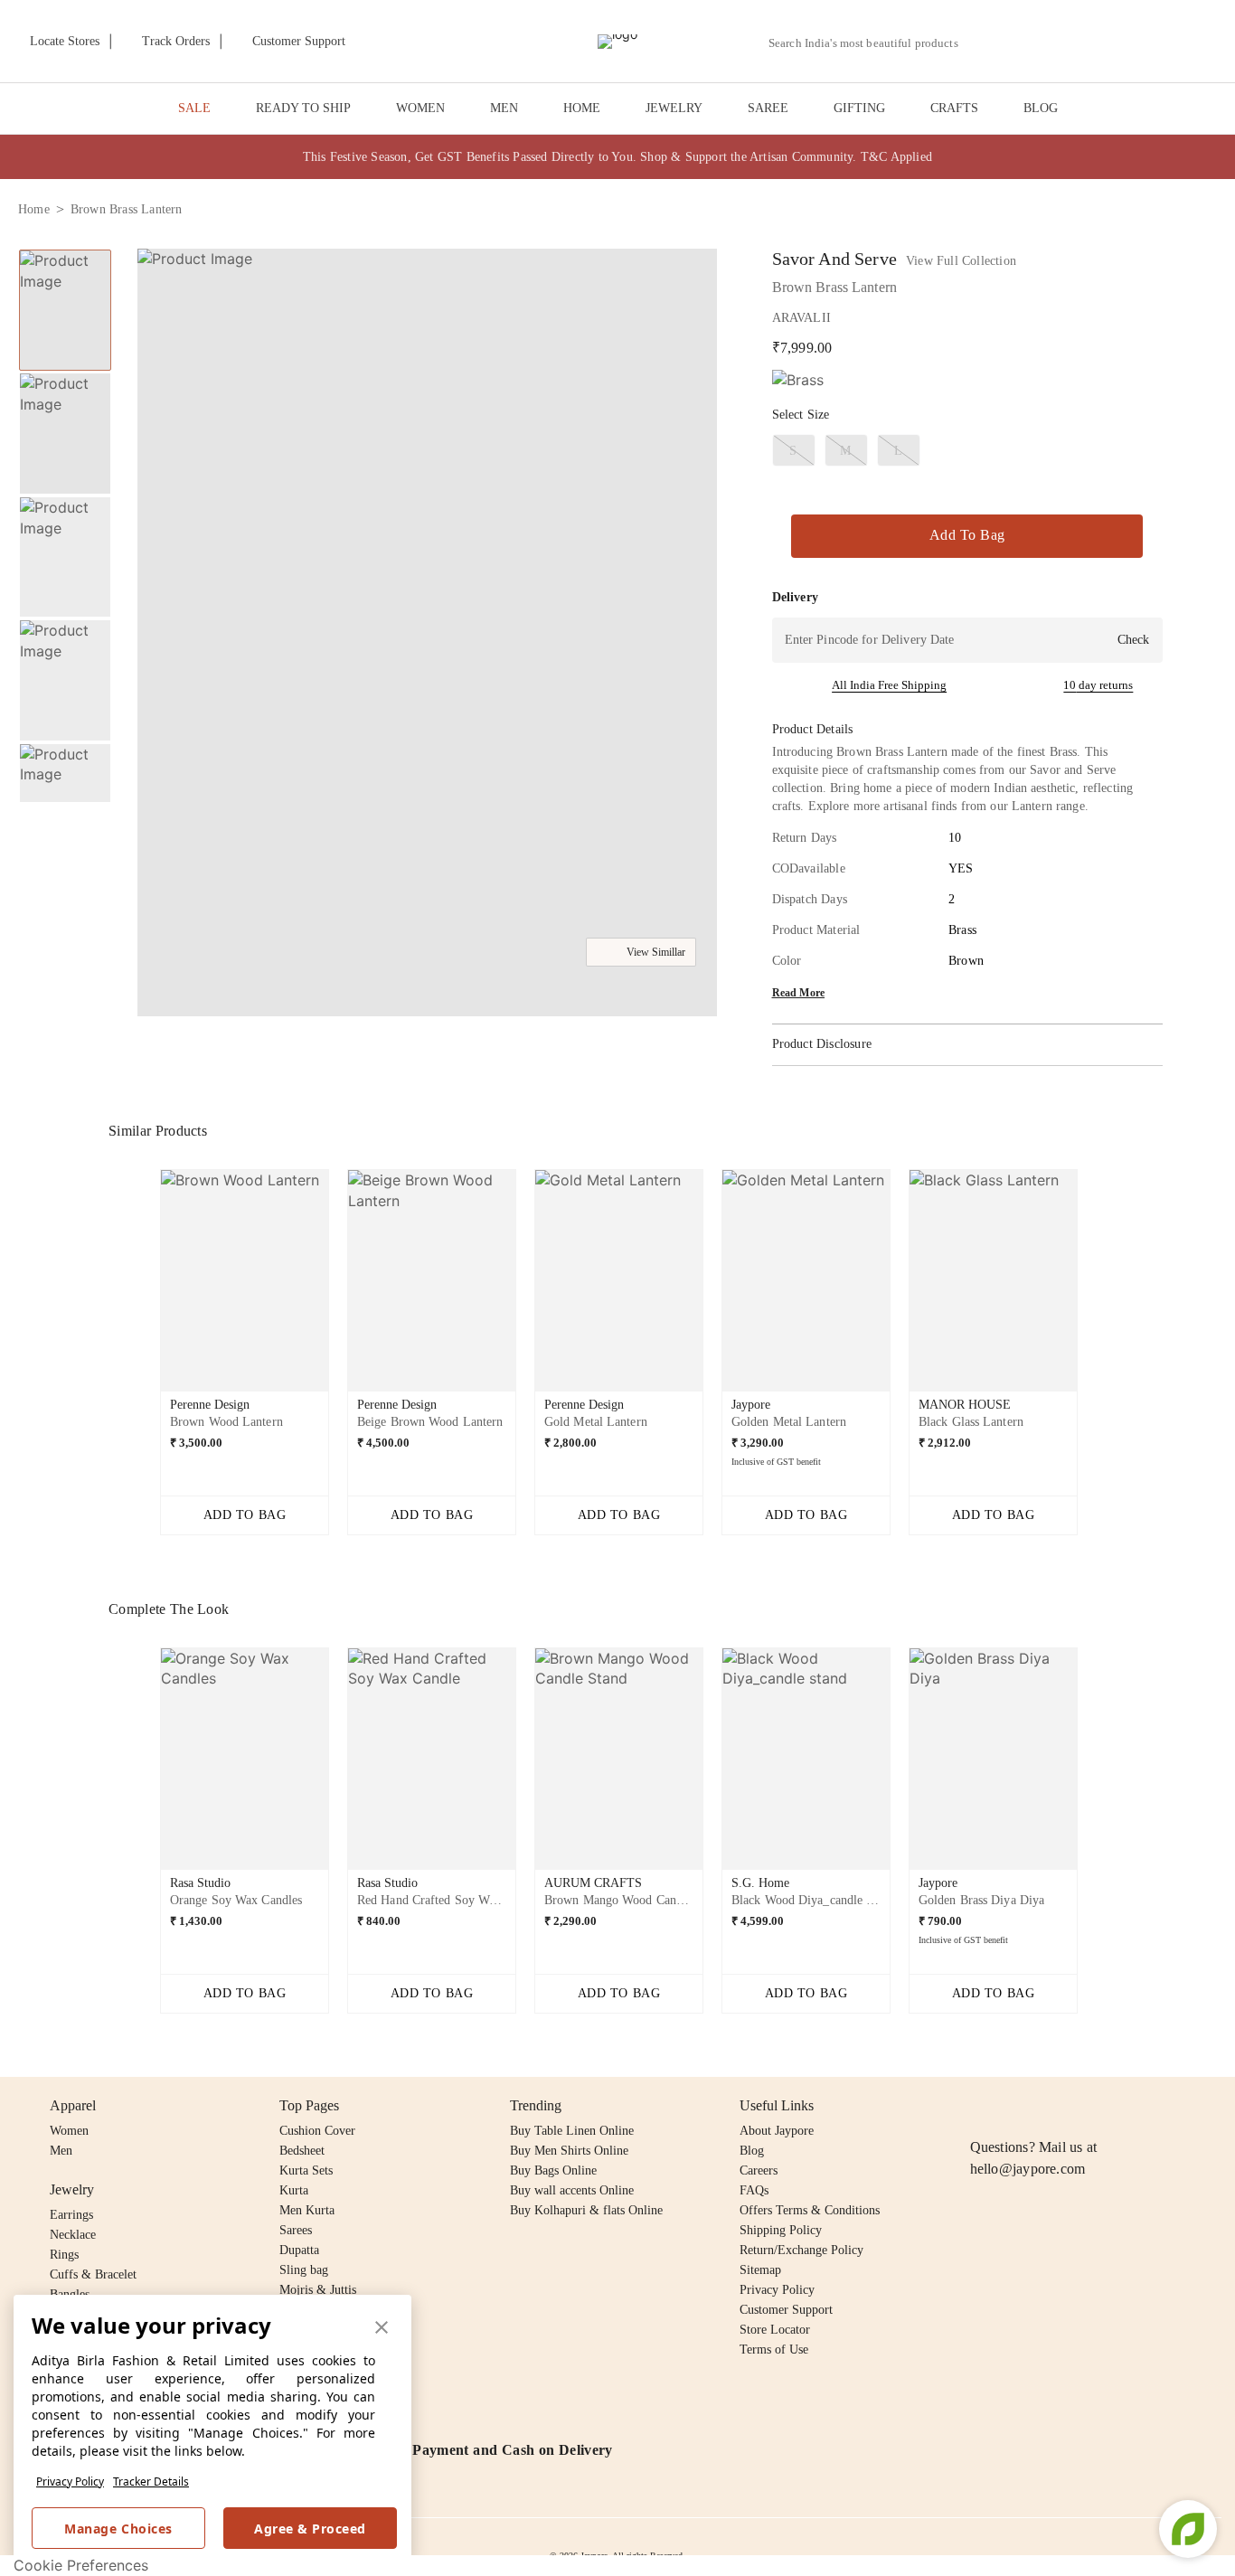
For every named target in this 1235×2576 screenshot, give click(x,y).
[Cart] (1116, 42)
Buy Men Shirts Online (569, 2151)
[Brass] (798, 380)
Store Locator (775, 2330)
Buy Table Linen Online (572, 2131)
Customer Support (786, 2310)
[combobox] (871, 43)
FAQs (754, 2190)
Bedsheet (302, 2151)
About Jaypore (777, 2131)
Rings (64, 2255)
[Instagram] (981, 2106)
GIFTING (859, 108)
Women (69, 2131)
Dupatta (299, 2250)
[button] (1024, 42)
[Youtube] (1085, 2106)
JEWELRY (674, 108)
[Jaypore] (617, 42)
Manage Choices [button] (118, 2529)
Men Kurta (307, 2210)
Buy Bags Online (553, 2170)
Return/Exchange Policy (801, 2250)
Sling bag (304, 2270)
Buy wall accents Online (572, 2190)
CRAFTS (954, 108)
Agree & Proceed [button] (310, 2529)
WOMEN (420, 108)
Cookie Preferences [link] (81, 2565)
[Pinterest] (1120, 2106)
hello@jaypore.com (1028, 2169)
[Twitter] (1051, 2106)
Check (1133, 640)
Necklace (73, 2235)
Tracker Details (151, 2482)
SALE (194, 108)
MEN (504, 108)
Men (61, 2151)
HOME (582, 108)
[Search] (982, 43)
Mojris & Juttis (318, 2290)
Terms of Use (774, 2350)
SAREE (768, 108)
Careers (759, 2170)
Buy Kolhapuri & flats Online (586, 2210)
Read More (799, 993)
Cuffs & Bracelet (93, 2274)
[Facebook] (1016, 2106)
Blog (752, 2151)
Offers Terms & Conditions (810, 2210)
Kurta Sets (306, 2170)
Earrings (71, 2215)
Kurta (294, 2190)
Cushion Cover (317, 2131)
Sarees (296, 2230)
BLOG (1041, 108)
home (34, 209)
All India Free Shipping (889, 685)
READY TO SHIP (303, 108)
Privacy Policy (70, 2482)
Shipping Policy (781, 2230)
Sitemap (760, 2270)
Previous (65, 249)
